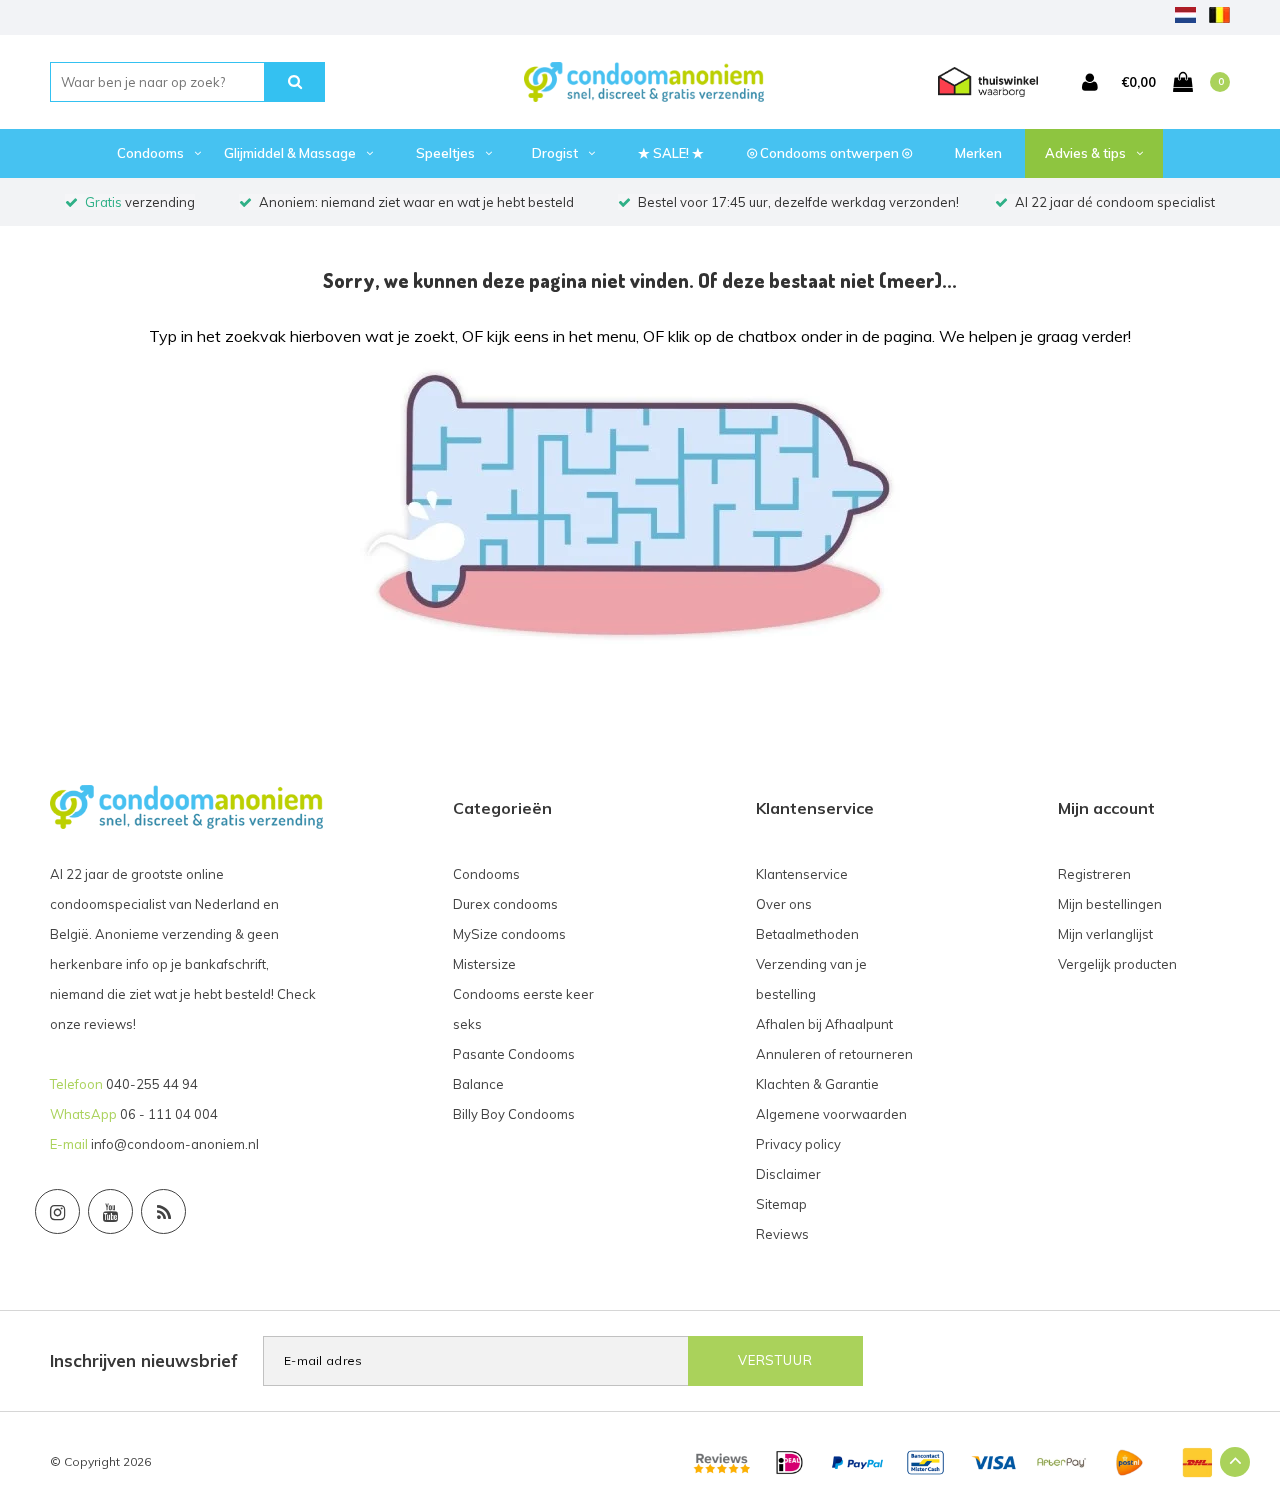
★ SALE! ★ (671, 153)
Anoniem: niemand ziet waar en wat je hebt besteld (416, 202)
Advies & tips (1085, 153)
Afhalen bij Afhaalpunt (824, 1024)
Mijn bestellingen (1110, 904)
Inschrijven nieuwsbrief (144, 1360)
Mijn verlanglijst (1105, 934)
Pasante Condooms (514, 1054)
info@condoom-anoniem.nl (175, 1144)
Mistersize (484, 964)
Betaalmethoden (807, 934)
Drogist (555, 153)
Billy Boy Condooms (514, 1114)
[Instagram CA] (57, 1211)
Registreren (1094, 874)
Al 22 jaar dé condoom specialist (1115, 202)
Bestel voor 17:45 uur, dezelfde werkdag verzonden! (798, 202)
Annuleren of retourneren (834, 1054)
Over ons (784, 904)
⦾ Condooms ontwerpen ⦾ (829, 153)
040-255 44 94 (152, 1084)
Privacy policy (798, 1144)
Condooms (150, 153)
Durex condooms (505, 904)
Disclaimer (788, 1174)
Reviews (782, 1234)
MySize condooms (509, 934)
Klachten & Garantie (817, 1084)
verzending (140, 202)
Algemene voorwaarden (831, 1114)
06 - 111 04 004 (169, 1114)
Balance (478, 1084)
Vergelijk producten (1117, 964)
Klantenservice (802, 874)
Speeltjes (445, 153)
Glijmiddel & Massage (290, 153)
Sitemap (781, 1204)
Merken (978, 153)
